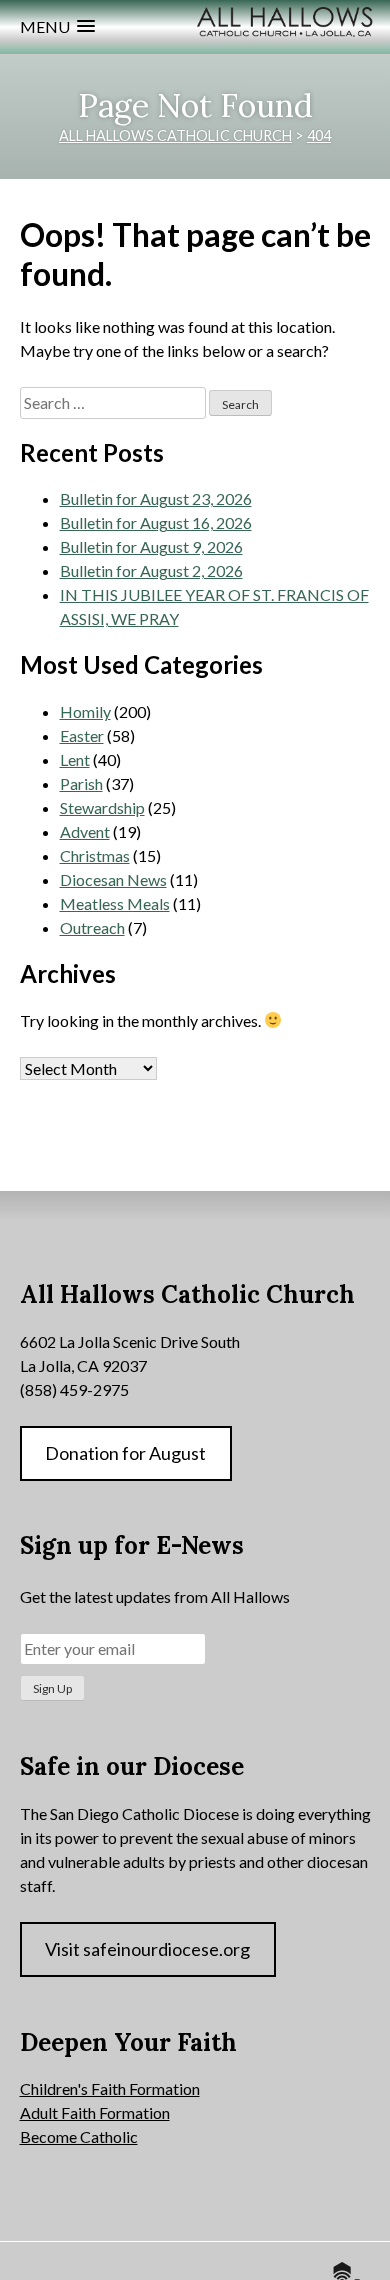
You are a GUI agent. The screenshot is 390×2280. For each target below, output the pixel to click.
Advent (85, 831)
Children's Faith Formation (110, 2088)
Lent (75, 759)
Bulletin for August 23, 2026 (156, 498)
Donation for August (125, 1453)
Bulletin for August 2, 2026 (151, 570)
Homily (85, 711)
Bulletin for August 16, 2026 (156, 522)
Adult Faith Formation (95, 2112)
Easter (82, 735)
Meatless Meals (115, 903)
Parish (81, 783)
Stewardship (102, 807)
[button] (57, 26)
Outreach (92, 927)
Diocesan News (113, 879)
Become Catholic (79, 2136)
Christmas (95, 855)
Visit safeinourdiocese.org (147, 1949)
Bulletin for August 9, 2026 (151, 546)
